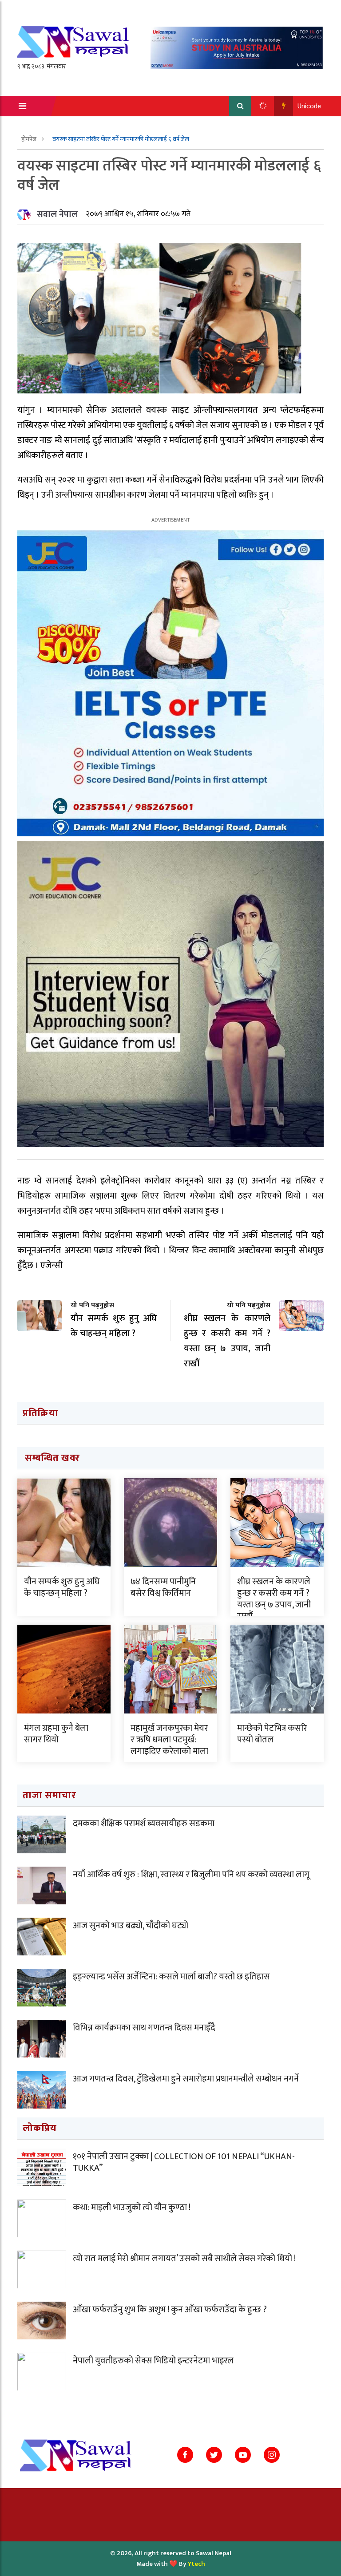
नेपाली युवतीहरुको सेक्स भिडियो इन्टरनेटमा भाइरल (153, 2361)
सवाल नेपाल (57, 214)
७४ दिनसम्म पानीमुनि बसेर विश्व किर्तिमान (163, 1587)
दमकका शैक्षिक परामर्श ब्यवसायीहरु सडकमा (144, 1824)
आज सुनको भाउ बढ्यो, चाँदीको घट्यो (131, 1926)
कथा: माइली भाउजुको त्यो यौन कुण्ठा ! (132, 2208)
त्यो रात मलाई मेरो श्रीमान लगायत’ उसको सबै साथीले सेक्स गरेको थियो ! (184, 2259)
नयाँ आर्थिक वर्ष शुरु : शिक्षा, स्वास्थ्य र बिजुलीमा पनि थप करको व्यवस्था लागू (191, 1875)
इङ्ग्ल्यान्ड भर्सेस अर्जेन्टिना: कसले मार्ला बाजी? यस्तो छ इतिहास (171, 1977)
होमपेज (30, 139)
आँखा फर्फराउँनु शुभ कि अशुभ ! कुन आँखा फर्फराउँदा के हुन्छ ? (170, 2310)
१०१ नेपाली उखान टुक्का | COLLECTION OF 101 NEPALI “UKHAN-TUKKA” (184, 2162)
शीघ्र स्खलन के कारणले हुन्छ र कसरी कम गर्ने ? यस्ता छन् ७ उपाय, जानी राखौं (274, 1599)
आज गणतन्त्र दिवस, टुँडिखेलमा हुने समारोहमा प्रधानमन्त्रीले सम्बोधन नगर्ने (186, 2079)
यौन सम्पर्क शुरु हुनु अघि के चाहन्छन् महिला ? (62, 1587)
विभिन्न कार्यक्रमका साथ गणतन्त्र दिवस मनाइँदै (144, 2028)
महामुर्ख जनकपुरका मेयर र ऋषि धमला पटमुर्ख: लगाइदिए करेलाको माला (169, 1740)
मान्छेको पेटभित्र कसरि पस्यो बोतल (272, 1734)
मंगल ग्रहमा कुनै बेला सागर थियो (56, 1734)
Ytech (196, 2564)
